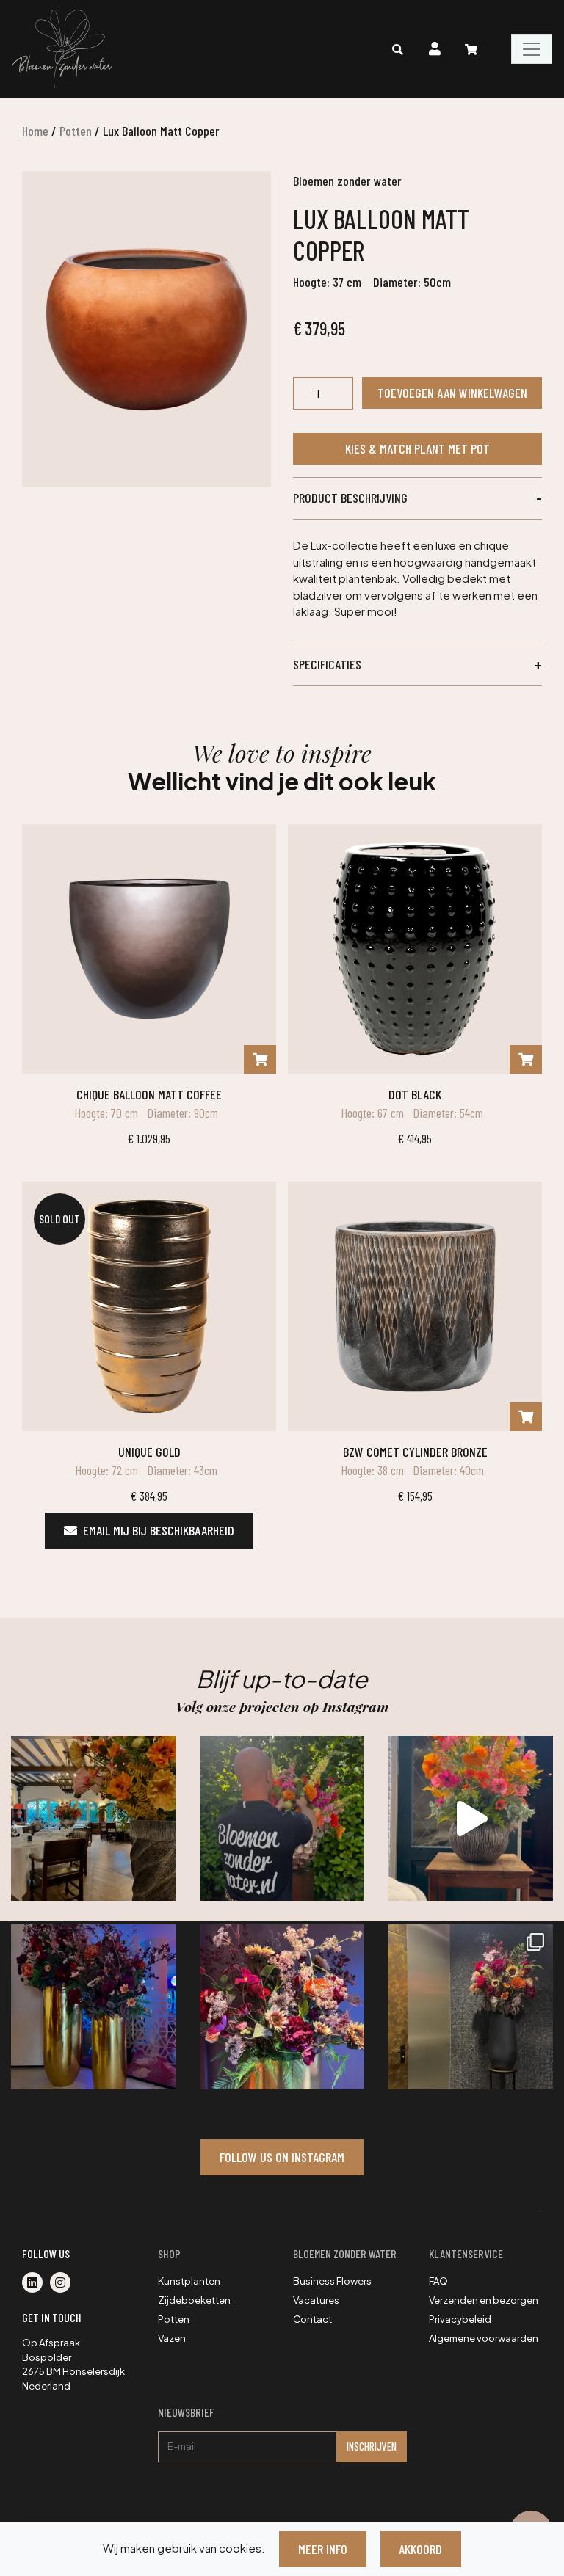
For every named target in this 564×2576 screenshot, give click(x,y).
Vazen (172, 2338)
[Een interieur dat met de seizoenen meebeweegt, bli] (470, 2007)
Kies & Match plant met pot (417, 448)
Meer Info (323, 2549)
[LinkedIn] (36, 2283)
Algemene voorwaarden (484, 2338)
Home (35, 131)
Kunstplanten (189, 2281)
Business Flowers (332, 2281)
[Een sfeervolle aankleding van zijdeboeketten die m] (94, 1818)
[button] (417, 498)
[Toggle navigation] (532, 49)
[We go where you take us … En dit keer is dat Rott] (470, 1818)
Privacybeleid (460, 2319)
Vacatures (316, 2300)
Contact (312, 2319)
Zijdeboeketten (194, 2300)
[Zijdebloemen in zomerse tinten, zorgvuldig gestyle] (282, 1818)
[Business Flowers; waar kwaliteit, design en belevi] (282, 2007)
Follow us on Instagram (282, 2157)
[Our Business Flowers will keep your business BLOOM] (94, 2007)
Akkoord (420, 2549)
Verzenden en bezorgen (484, 2300)
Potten (76, 131)
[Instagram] (63, 2283)
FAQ (438, 2281)
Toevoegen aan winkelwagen (452, 393)
